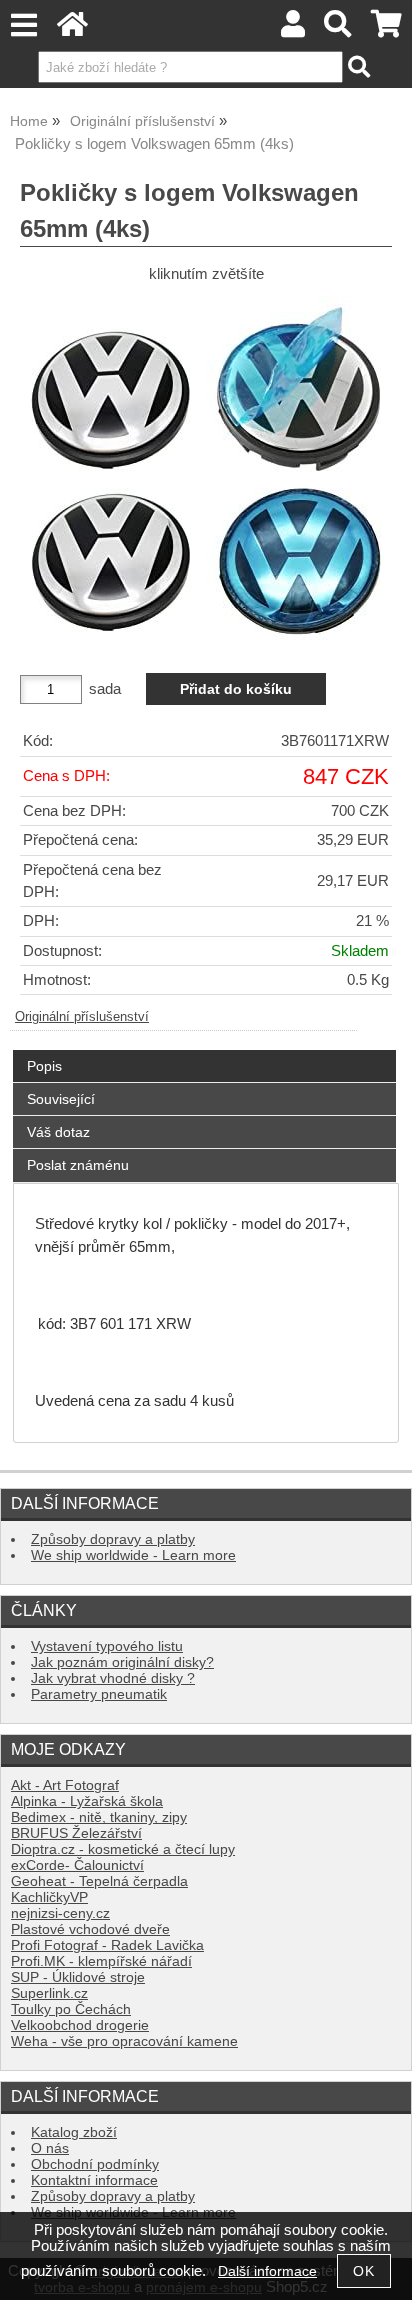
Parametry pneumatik (99, 1694)
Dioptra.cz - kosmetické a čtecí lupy (123, 1849)
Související (61, 1099)
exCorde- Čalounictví (77, 1865)
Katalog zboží (74, 2132)
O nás (50, 2148)
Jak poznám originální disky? (122, 1662)
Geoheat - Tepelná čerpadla (99, 1881)
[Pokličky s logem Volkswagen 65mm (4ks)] (206, 471)
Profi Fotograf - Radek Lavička (107, 1945)
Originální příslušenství (82, 1017)
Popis (44, 1066)
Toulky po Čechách (71, 2009)
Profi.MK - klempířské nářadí (101, 1961)
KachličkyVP (49, 1897)
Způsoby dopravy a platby (113, 1539)
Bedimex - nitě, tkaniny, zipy (99, 1817)
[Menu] (23, 25)
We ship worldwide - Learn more (133, 1555)
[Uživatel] (293, 29)
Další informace (267, 2271)
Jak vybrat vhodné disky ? (113, 1678)
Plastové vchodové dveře (90, 1929)
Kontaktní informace (94, 2180)
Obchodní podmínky (95, 2164)
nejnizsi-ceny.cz (60, 1913)
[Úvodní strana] (72, 29)
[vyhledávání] (338, 29)
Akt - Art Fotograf (65, 1785)
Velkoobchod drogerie (80, 2025)
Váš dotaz (58, 1132)
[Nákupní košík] (386, 29)
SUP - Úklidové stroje (78, 1977)
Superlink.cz (49, 1993)
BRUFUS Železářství (76, 1833)
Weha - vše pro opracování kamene (124, 2041)
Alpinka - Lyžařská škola (87, 1801)
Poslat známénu (78, 1165)
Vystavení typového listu (107, 1646)
